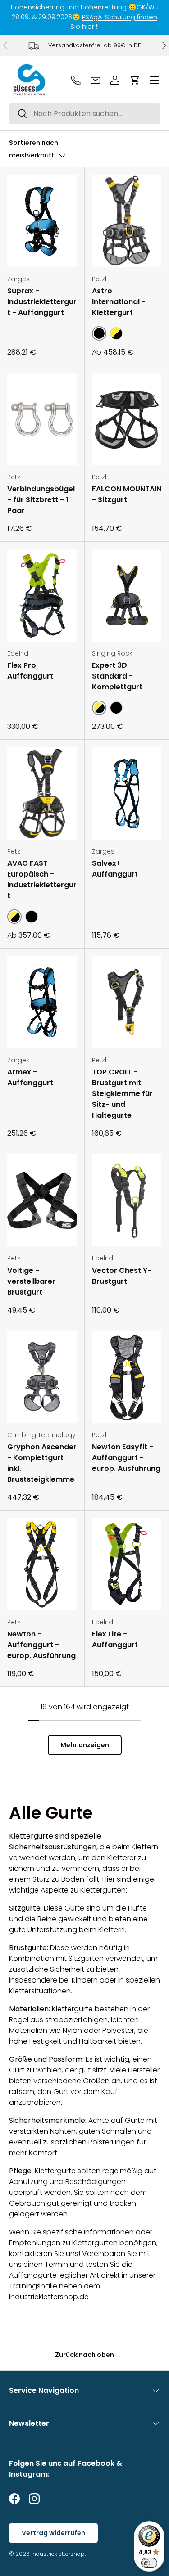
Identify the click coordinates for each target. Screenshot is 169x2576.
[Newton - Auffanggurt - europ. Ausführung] (42, 1564)
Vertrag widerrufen (53, 2533)
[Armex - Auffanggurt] (42, 1002)
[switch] (149, 2563)
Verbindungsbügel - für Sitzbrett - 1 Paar (41, 500)
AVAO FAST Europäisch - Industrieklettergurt (42, 879)
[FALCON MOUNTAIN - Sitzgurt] (127, 419)
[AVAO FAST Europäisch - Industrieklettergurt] (42, 793)
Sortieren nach (34, 143)
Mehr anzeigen (85, 1745)
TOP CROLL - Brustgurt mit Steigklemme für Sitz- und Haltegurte (122, 1094)
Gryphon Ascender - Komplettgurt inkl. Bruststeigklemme (42, 1463)
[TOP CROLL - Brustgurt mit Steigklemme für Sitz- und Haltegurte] (127, 1002)
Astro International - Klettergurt (119, 302)
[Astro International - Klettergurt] (127, 221)
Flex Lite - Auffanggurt (115, 1639)
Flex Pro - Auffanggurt (30, 671)
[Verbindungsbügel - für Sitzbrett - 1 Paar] (42, 419)
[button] (135, 80)
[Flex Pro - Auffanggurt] (42, 595)
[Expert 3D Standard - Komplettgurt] (127, 595)
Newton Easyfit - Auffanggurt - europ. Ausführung (126, 1458)
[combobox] (84, 114)
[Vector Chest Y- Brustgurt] (127, 1200)
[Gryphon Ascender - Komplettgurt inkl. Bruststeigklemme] (42, 1377)
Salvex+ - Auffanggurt (115, 869)
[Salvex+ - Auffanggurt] (127, 793)
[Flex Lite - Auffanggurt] (127, 1564)
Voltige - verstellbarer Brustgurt (31, 1281)
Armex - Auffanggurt (30, 1077)
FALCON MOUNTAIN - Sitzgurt (127, 494)
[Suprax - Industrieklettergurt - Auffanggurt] (42, 221)
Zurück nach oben (84, 2355)
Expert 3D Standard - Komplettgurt (117, 676)
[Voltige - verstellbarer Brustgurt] (42, 1200)
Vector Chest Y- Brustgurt (122, 1276)
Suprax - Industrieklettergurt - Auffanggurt (42, 302)
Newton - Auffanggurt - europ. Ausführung (41, 1645)
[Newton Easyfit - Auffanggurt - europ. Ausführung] (127, 1377)
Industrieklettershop (58, 2554)
